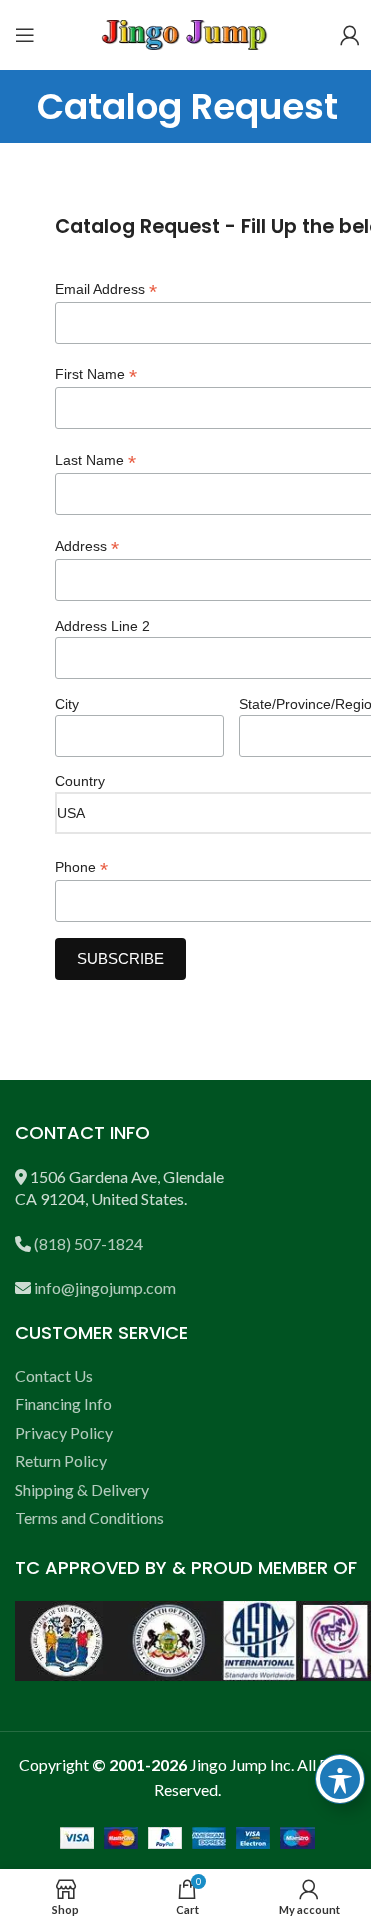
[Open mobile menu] (25, 35)
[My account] (350, 35)
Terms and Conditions (89, 1517)
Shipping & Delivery (82, 1489)
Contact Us (54, 1375)
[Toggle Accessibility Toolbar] (340, 1779)
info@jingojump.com (105, 1287)
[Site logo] (188, 32)
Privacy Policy (64, 1432)
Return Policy (61, 1460)
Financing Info (63, 1403)
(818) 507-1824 (88, 1243)
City (67, 704)
